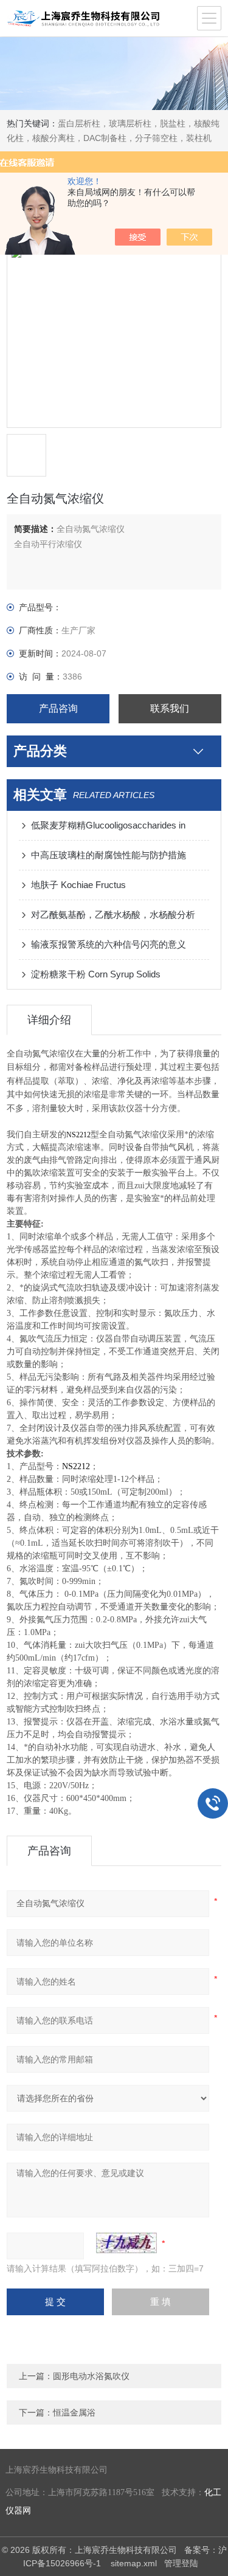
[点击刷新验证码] (126, 2243)
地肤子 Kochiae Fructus (78, 885)
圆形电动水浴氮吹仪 (91, 2376)
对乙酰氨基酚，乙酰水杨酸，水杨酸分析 (113, 914)
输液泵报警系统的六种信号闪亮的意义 (109, 944)
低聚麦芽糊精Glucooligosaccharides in (108, 825)
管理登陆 (181, 2563)
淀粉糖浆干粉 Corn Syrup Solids (96, 974)
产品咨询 (58, 708)
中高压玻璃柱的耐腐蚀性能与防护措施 (109, 855)
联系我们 (170, 708)
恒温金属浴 (74, 2412)
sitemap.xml (134, 2563)
